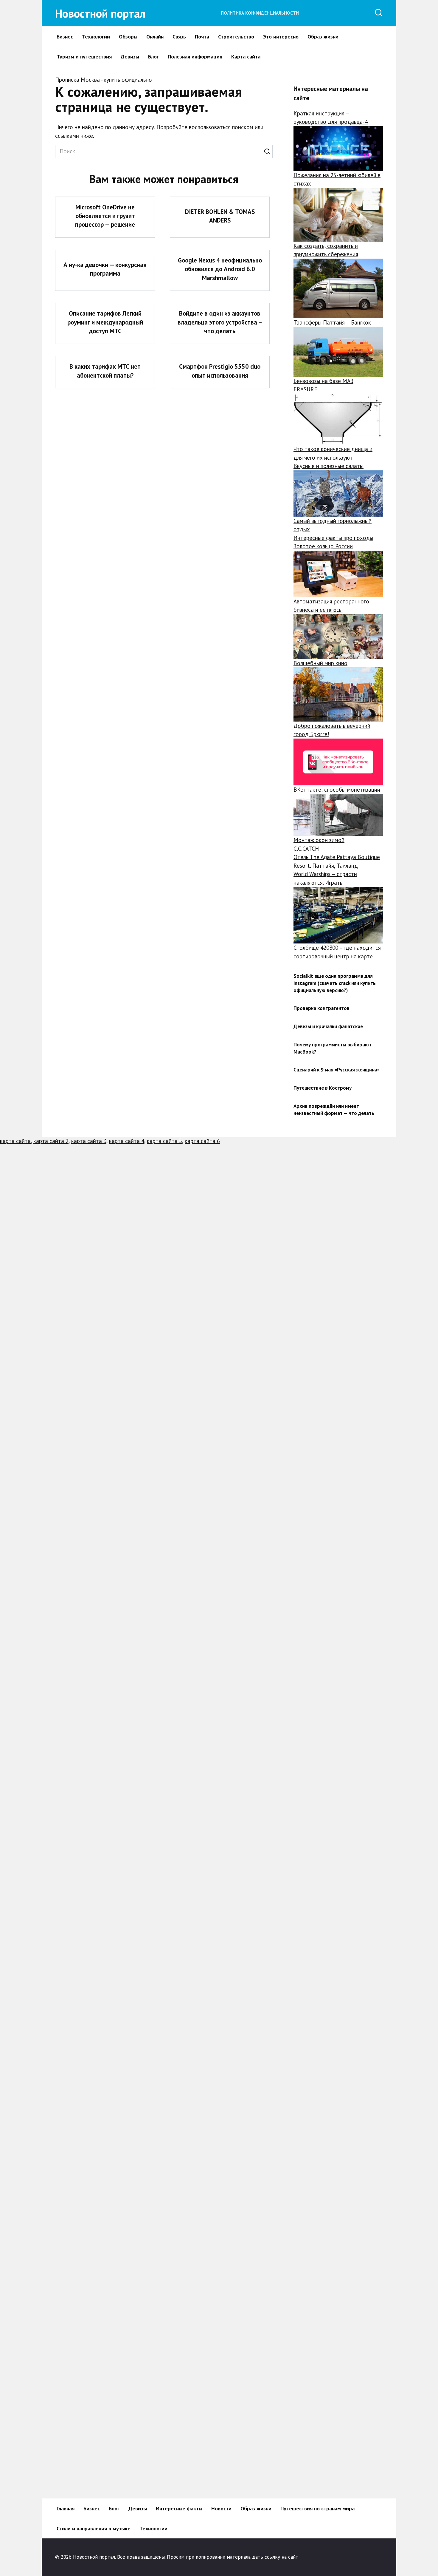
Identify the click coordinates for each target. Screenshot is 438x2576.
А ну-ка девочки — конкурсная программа (105, 269)
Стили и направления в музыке (94, 2528)
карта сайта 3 (89, 1141)
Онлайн (155, 37)
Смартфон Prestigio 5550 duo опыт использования (220, 371)
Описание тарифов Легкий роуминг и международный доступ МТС (105, 322)
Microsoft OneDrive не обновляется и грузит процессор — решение (105, 216)
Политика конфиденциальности (260, 13)
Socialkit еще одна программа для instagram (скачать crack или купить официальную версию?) (335, 983)
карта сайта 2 (51, 1141)
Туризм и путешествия (84, 57)
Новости (221, 2508)
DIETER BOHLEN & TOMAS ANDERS (220, 216)
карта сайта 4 (127, 1141)
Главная (66, 2508)
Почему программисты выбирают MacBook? (333, 1048)
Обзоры (128, 37)
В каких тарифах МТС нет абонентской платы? (105, 371)
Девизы (130, 57)
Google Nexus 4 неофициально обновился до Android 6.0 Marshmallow (220, 269)
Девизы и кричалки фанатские (328, 1026)
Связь (179, 37)
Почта (202, 37)
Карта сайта (246, 57)
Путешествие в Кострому (323, 1088)
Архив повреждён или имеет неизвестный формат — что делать (334, 1110)
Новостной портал (100, 13)
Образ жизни (323, 37)
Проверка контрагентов (321, 1008)
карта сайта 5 (164, 1141)
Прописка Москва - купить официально (104, 80)
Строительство (236, 37)
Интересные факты (179, 2508)
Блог (153, 57)
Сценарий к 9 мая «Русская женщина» (337, 1070)
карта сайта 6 (202, 1141)
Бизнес (65, 37)
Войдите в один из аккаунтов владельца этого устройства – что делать (220, 322)
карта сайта (15, 1141)
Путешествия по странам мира (317, 2508)
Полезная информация (195, 57)
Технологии (96, 37)
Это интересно (281, 37)
